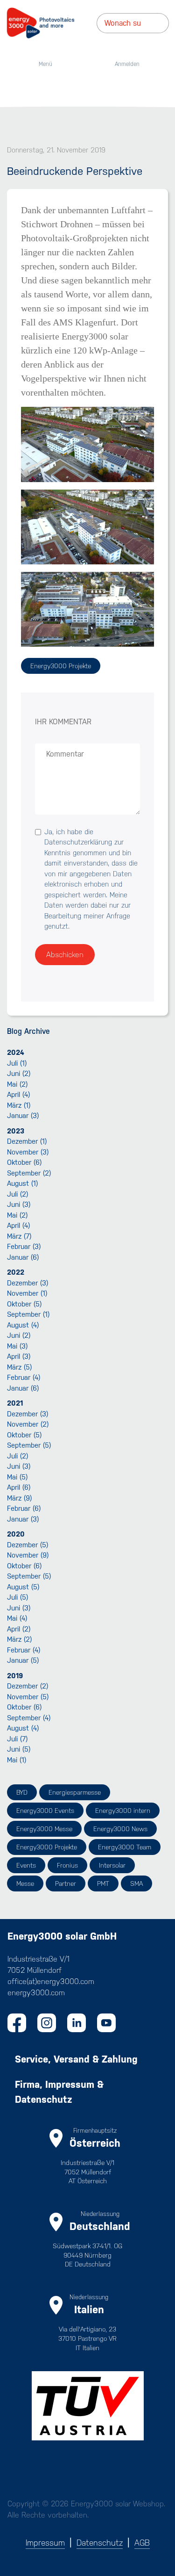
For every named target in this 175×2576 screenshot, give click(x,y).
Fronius (67, 1865)
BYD (22, 1792)
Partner (66, 1883)
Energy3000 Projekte (61, 666)
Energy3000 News (120, 1829)
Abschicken (65, 955)
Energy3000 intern (123, 1811)
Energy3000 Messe (44, 1829)
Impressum (45, 2543)
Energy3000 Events (45, 1811)
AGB (142, 2543)
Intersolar (112, 1865)
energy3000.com (36, 1993)
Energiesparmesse (75, 1792)
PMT (103, 1883)
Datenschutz (100, 2543)
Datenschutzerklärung (78, 842)
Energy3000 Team (125, 1847)
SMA (136, 1883)
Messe (25, 1883)
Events (26, 1865)
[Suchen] (166, 23)
